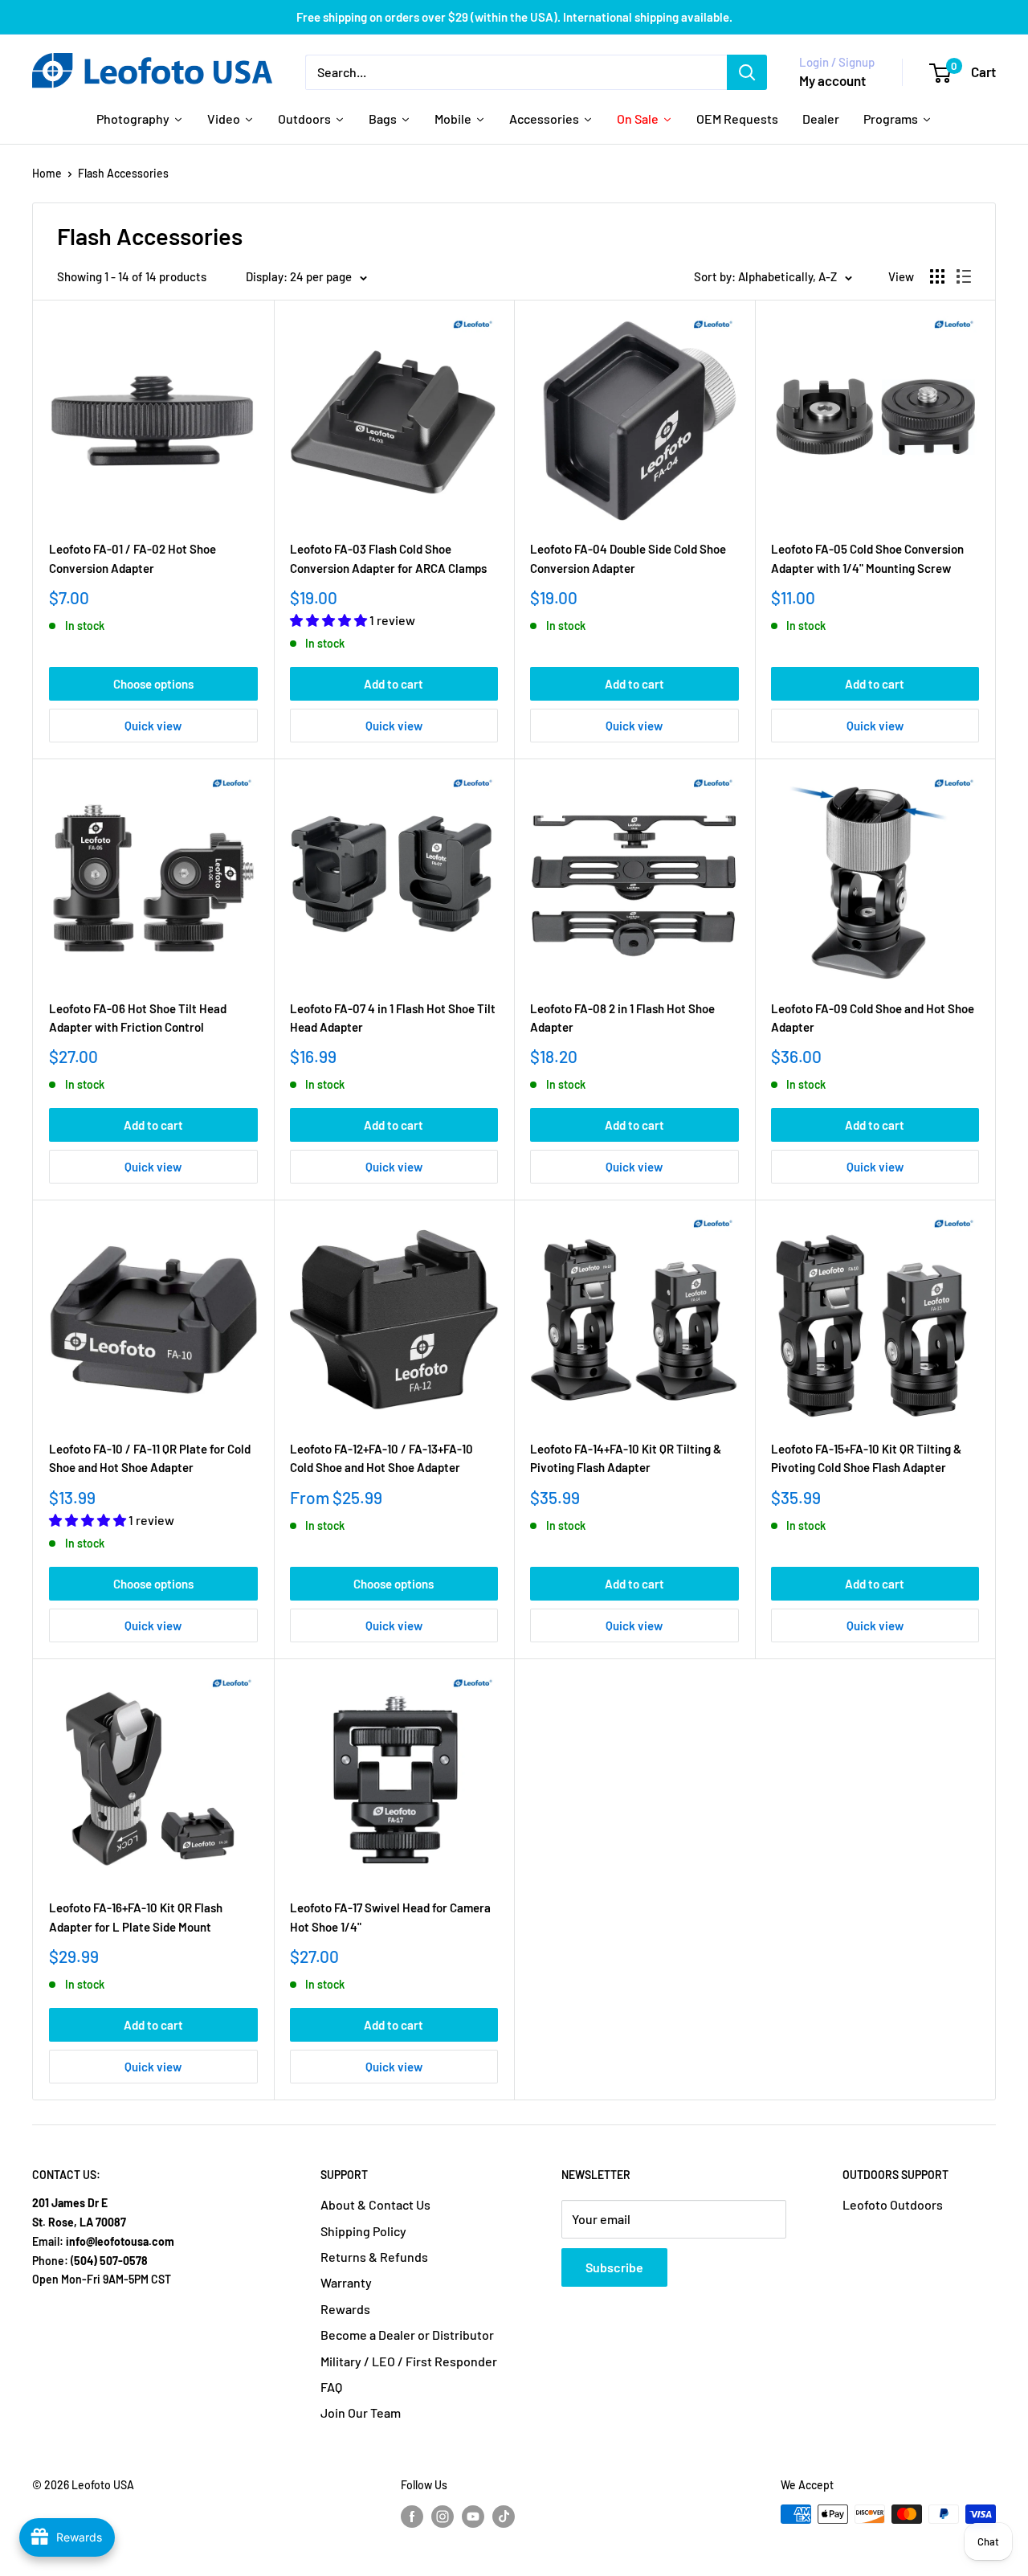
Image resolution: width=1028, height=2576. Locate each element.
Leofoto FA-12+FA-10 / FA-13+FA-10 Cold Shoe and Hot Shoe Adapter (381, 1458)
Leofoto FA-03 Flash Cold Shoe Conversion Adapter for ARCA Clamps (388, 558)
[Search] (747, 72)
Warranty (346, 2282)
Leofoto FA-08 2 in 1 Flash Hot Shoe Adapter (622, 1018)
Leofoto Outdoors (893, 2204)
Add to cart (394, 684)
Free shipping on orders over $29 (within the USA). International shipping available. (514, 17)
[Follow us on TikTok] (504, 2516)
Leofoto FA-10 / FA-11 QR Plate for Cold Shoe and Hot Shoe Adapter (150, 1458)
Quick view (153, 726)
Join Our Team (361, 2412)
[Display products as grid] (937, 276)
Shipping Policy (363, 2231)
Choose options (153, 684)
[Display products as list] (964, 276)
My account (832, 80)
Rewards (345, 2309)
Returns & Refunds (374, 2257)
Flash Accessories (123, 173)
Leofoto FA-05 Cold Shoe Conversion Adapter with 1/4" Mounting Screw (867, 558)
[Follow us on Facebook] (412, 2516)
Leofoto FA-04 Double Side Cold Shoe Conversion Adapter (628, 558)
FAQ (331, 2387)
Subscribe (614, 2267)
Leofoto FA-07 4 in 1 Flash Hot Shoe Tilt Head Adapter (393, 1018)
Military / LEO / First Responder (409, 2361)
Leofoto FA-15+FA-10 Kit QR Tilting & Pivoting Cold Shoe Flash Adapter (866, 1458)
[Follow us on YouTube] (473, 2516)
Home (47, 173)
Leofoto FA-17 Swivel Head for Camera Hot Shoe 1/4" (390, 1917)
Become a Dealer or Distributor (407, 2335)
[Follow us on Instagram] (443, 2516)
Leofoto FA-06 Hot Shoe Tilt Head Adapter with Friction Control (138, 1018)
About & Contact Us (375, 2204)
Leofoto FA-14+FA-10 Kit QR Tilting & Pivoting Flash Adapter (626, 1458)
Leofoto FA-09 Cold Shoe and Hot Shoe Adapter (873, 1018)
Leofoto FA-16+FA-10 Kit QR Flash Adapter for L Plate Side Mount (136, 1917)
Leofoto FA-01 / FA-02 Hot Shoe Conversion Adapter (133, 558)
